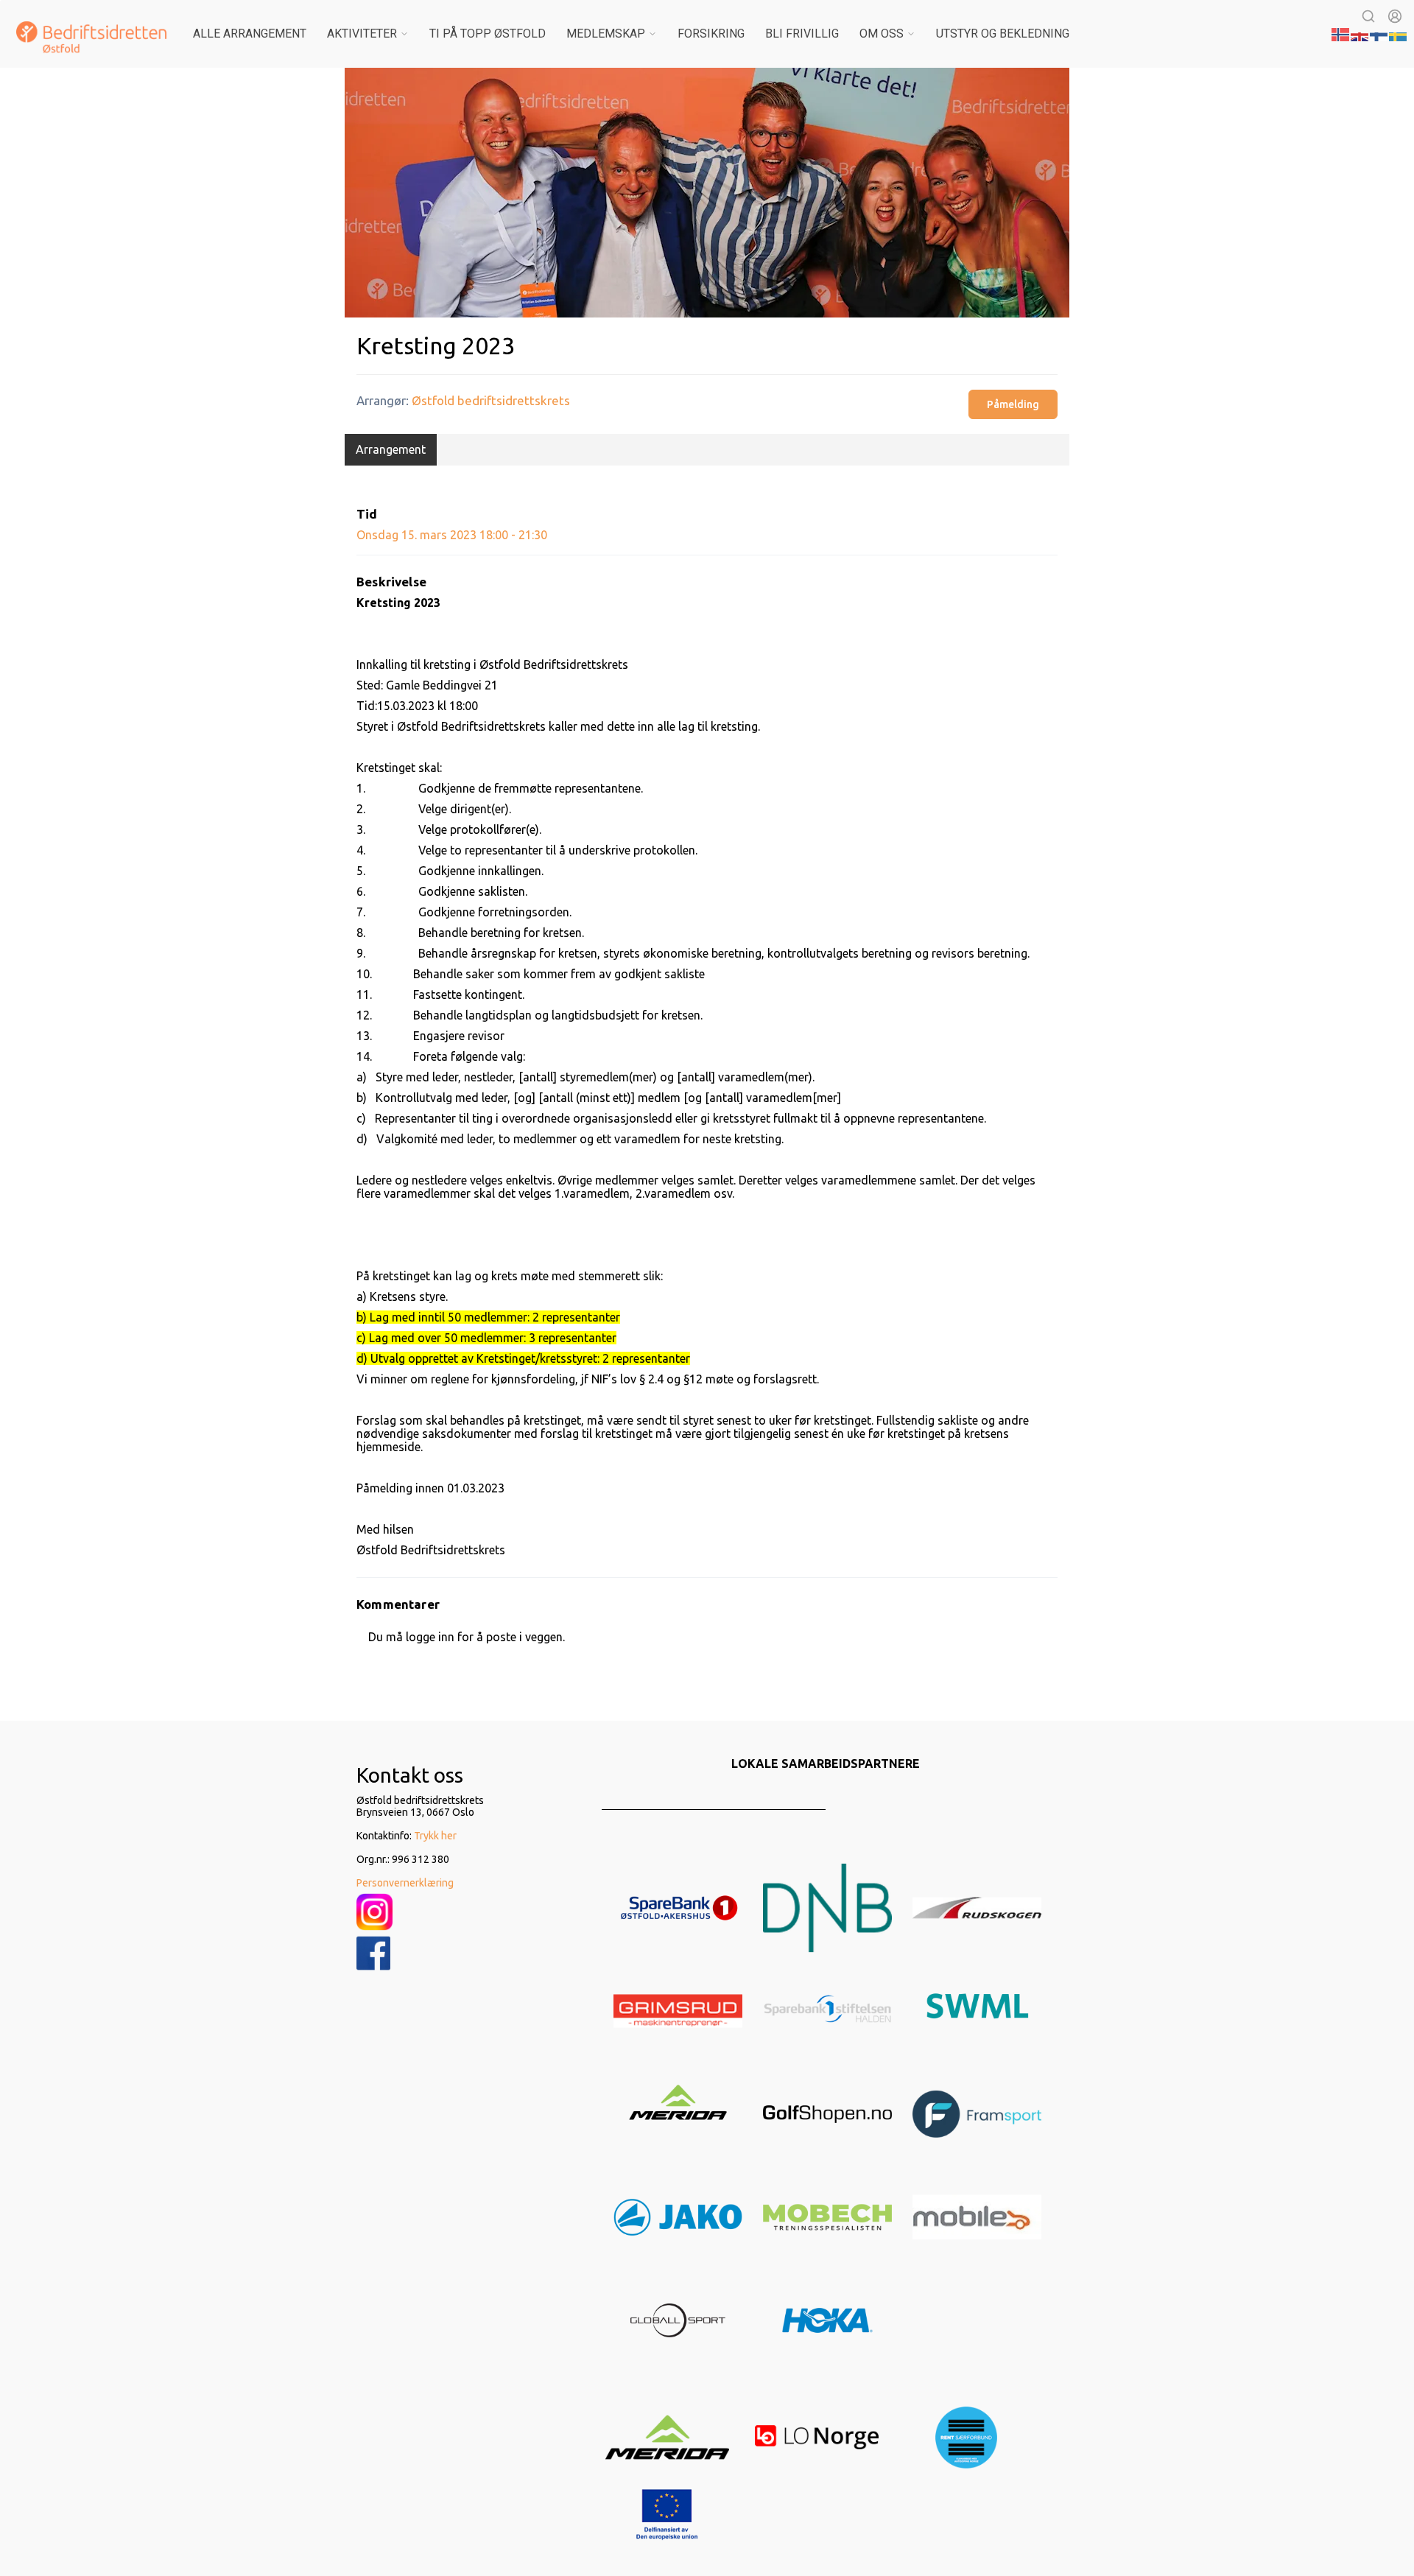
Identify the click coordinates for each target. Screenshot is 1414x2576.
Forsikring (711, 34)
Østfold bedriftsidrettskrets (491, 400)
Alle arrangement (250, 34)
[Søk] (1368, 16)
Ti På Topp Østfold (488, 34)
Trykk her (435, 1836)
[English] (1360, 33)
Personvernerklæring (405, 1883)
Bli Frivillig (802, 34)
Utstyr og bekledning (1003, 34)
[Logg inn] (1395, 16)
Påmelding (1013, 404)
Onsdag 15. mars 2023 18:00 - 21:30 (452, 535)
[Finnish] (1379, 33)
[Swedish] (1399, 33)
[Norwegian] (1341, 33)
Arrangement (391, 449)
